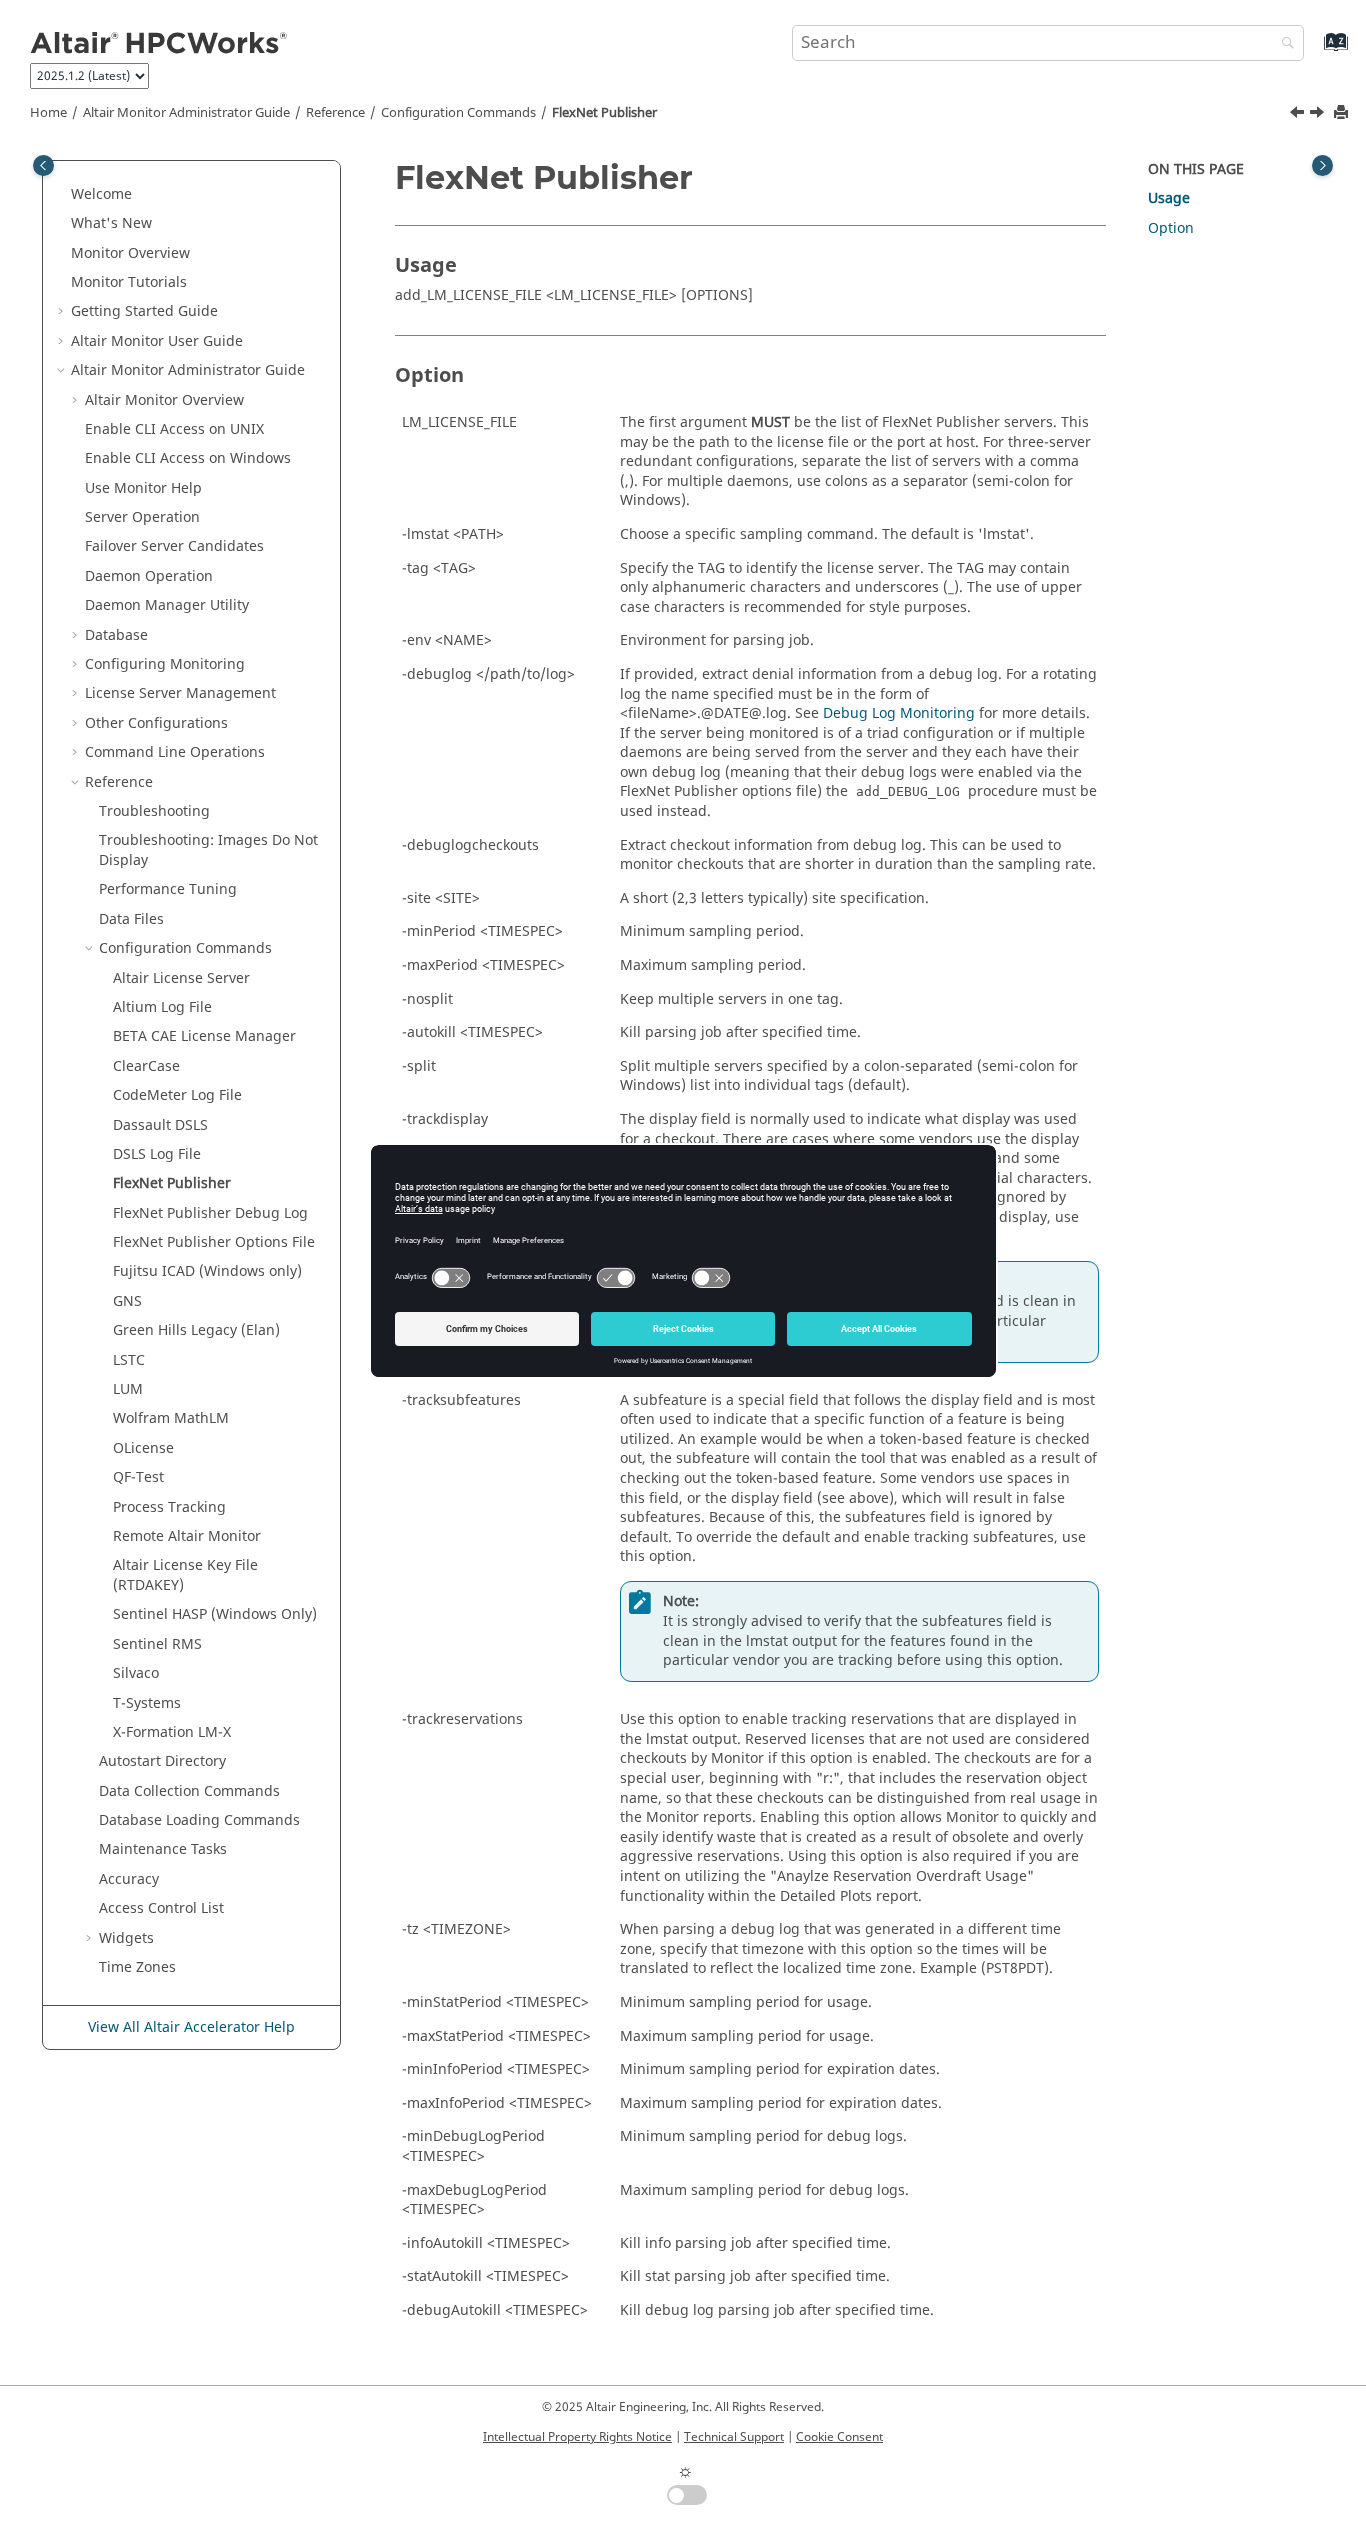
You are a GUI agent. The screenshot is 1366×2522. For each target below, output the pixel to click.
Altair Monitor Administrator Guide (186, 113)
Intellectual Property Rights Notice (577, 2437)
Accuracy (129, 1879)
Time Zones (137, 1967)
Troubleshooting (154, 811)
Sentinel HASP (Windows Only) (215, 1614)
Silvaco (136, 1673)
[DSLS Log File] (1299, 115)
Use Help (143, 488)
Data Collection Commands (189, 1791)
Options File (214, 1242)
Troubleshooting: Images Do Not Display (208, 850)
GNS (127, 1301)
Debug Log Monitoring (899, 713)
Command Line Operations (175, 752)
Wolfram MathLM (171, 1418)
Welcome (101, 194)
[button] (63, 195)
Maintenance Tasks (163, 1849)
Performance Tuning (168, 889)
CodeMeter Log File (177, 1095)
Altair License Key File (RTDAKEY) (185, 1575)
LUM (128, 1389)
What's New (111, 223)
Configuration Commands (458, 113)
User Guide (157, 341)
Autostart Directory (162, 1761)
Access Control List (161, 1908)
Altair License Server (181, 978)
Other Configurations (156, 723)
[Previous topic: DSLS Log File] (1299, 115)
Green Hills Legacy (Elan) (196, 1330)
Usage (1169, 198)
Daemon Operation (149, 576)
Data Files (131, 919)
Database (116, 635)
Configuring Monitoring (165, 664)
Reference (335, 113)
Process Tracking (169, 1507)
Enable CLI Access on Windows (188, 458)
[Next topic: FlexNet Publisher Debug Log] (1319, 115)
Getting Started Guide (144, 311)
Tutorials (129, 282)
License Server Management (180, 693)
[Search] (1283, 44)
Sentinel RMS (157, 1644)
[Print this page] (1343, 113)
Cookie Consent (839, 2437)
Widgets (126, 1938)
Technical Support (734, 2437)
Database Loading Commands (199, 1820)
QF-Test (138, 1477)
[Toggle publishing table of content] (43, 165)
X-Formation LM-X (172, 1732)
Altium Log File (162, 1007)
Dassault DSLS (160, 1125)
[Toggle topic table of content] (1322, 165)
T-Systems (147, 1703)
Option (1171, 228)
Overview (130, 253)
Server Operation (142, 517)
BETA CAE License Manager (204, 1036)
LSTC (129, 1360)
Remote (187, 1536)
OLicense (143, 1448)
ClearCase (146, 1066)
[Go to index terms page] (1314, 51)
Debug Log (210, 1213)
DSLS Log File (157, 1154)
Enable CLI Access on (174, 429)
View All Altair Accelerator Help (191, 2027)
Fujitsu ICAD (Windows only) (207, 1271)
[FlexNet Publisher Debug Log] (1319, 115)
